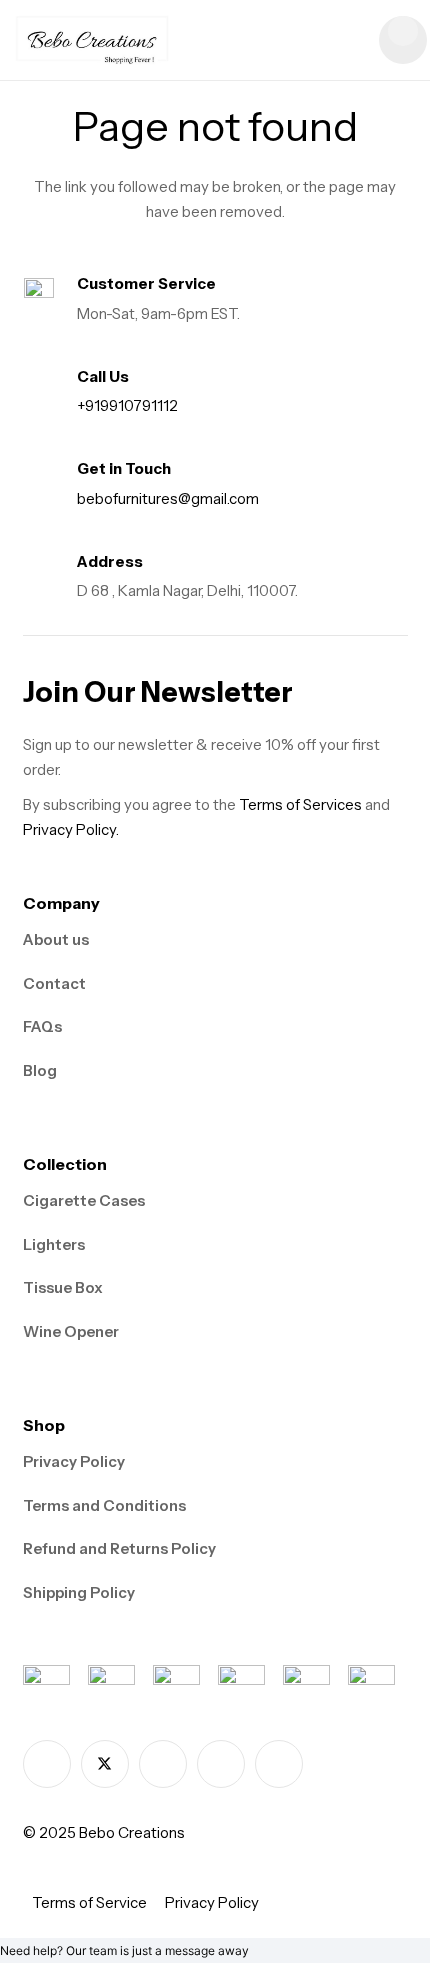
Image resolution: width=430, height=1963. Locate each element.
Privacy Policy (74, 1461)
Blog (40, 1070)
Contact (54, 983)
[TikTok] (221, 1764)
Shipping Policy (79, 1592)
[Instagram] (163, 1764)
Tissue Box (63, 1287)
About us (56, 939)
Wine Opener (71, 1331)
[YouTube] (279, 1764)
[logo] (92, 40)
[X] (105, 1764)
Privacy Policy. (71, 829)
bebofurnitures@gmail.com (168, 498)
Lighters (54, 1244)
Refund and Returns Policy (119, 1548)
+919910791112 (127, 405)
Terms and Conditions (104, 1505)
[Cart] (403, 40)
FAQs (42, 1026)
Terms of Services (300, 804)
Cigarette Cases (84, 1200)
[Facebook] (47, 1764)
